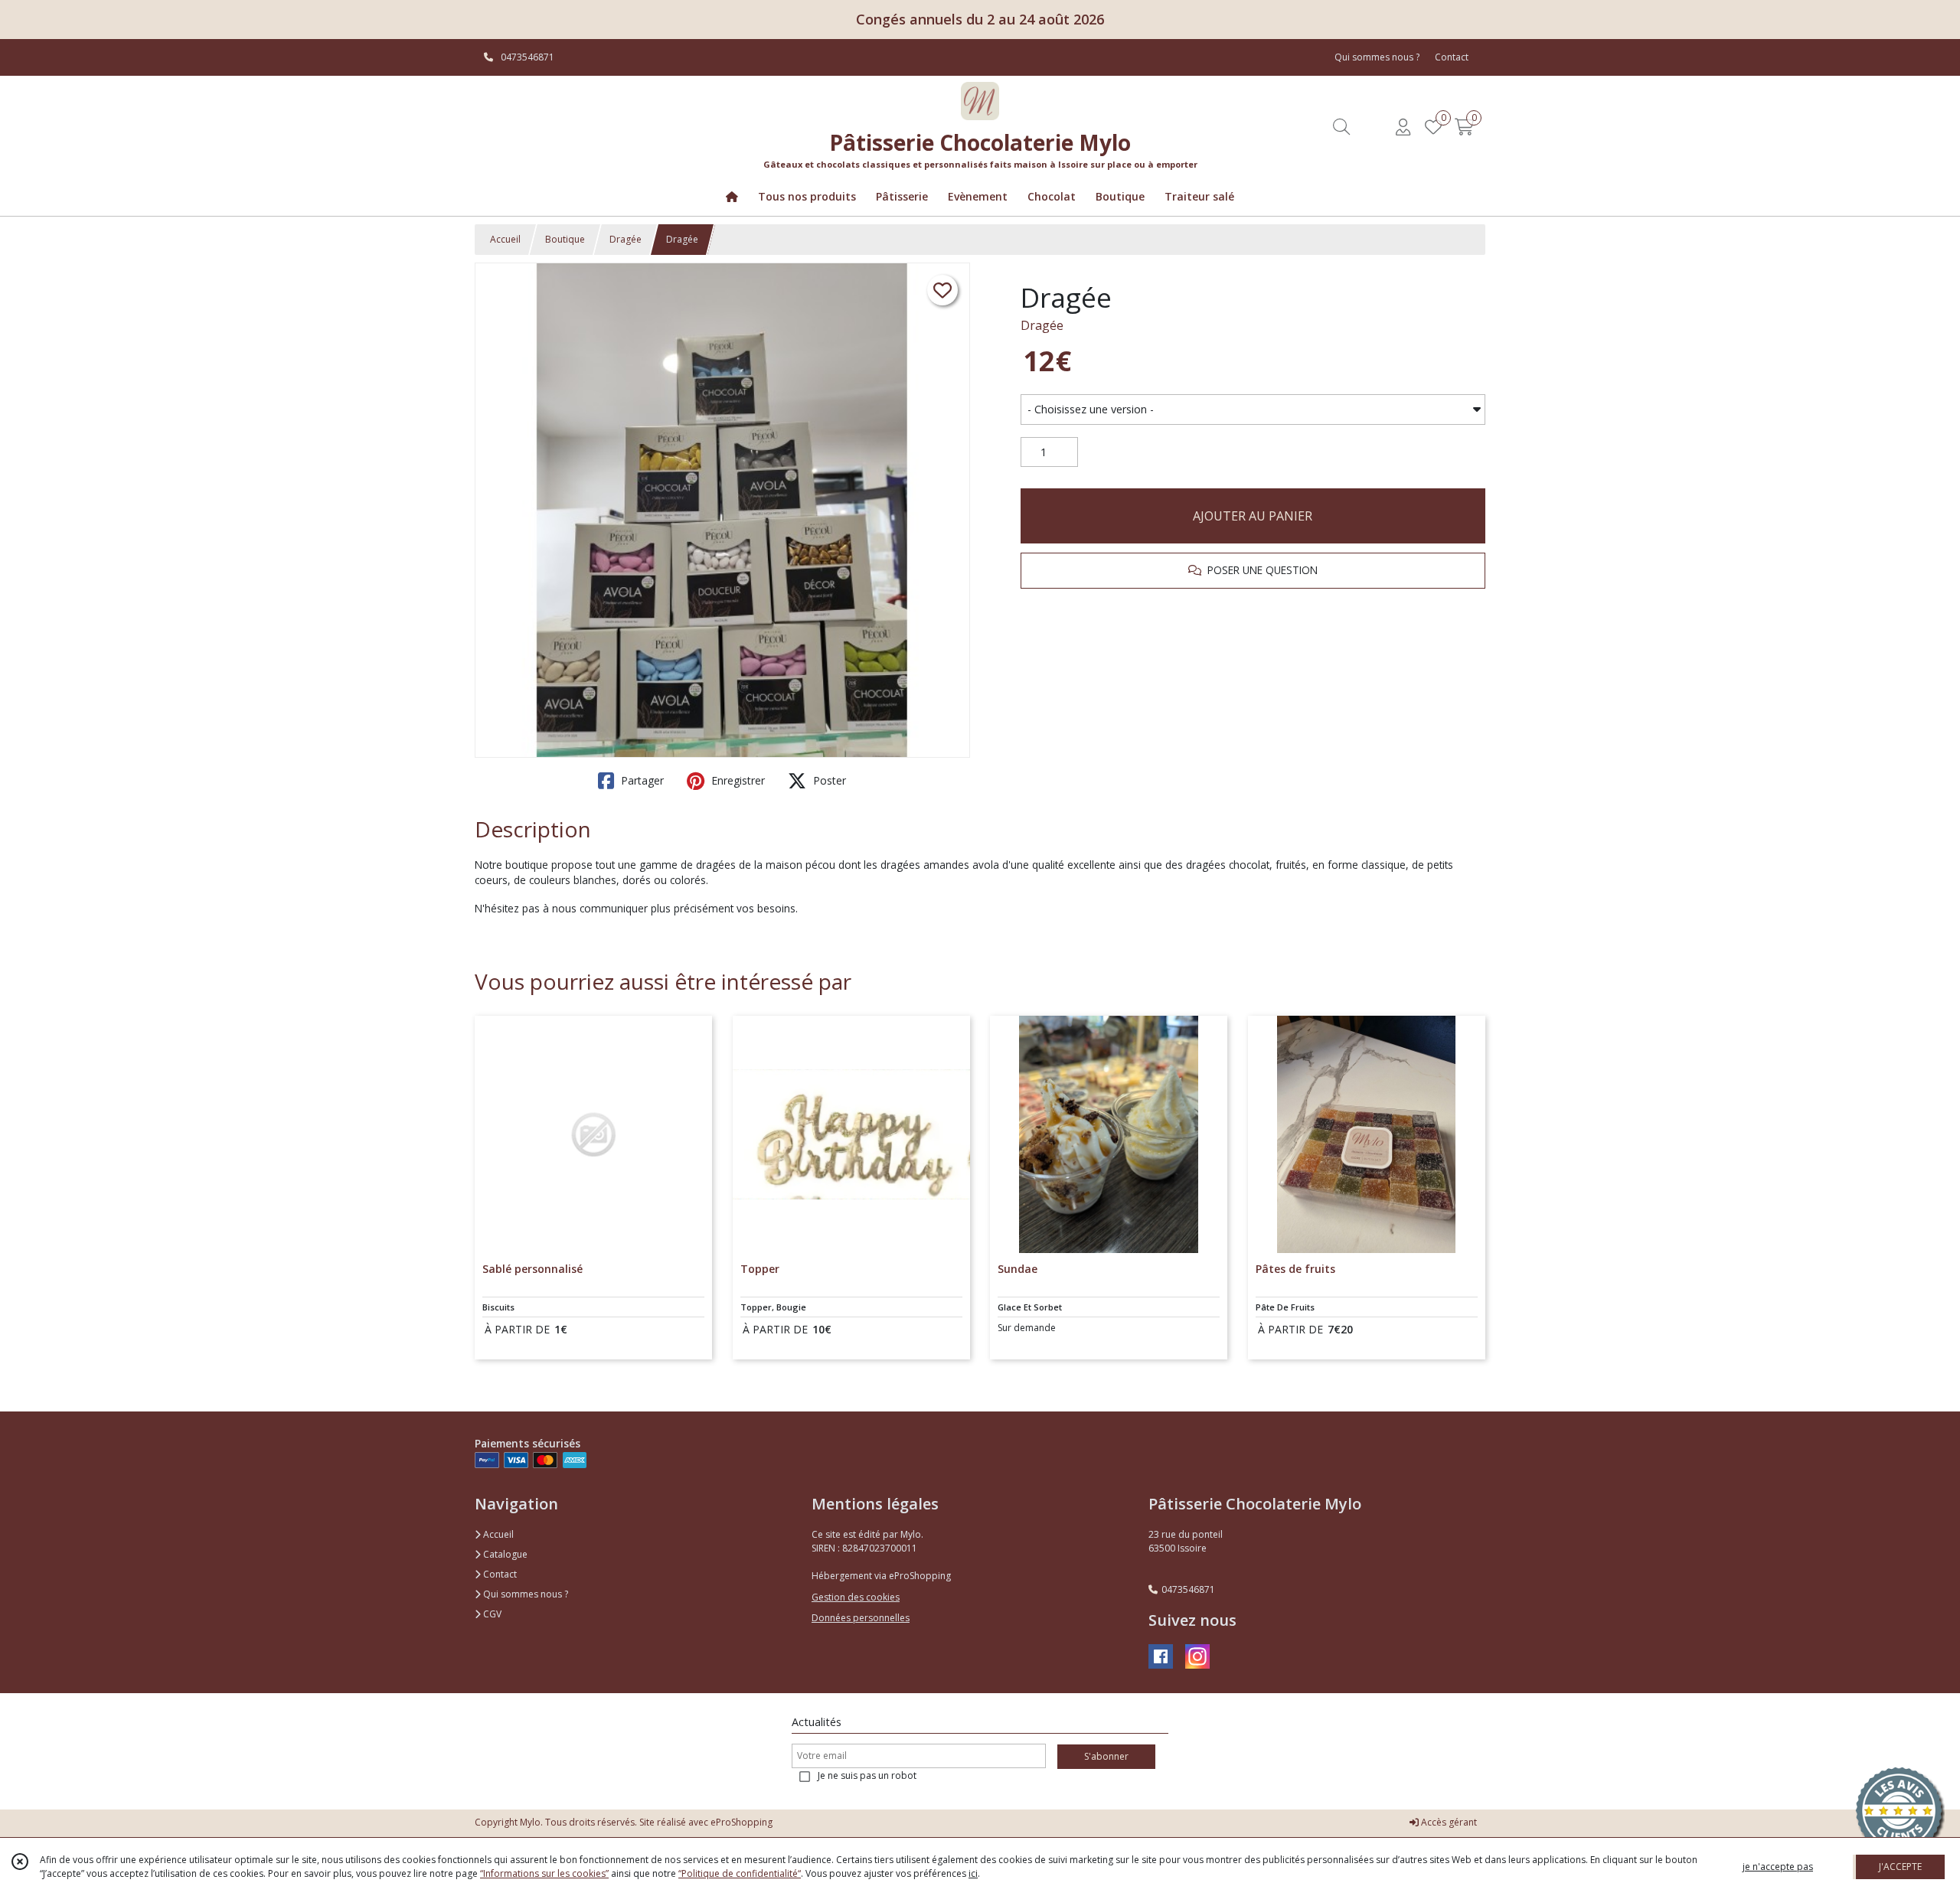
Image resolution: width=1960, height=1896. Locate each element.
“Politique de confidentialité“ (740, 1873)
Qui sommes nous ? (524, 1594)
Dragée (626, 239)
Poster (828, 780)
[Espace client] (1403, 127)
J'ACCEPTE (1900, 1867)
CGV (491, 1614)
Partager (641, 780)
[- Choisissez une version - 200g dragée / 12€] (1253, 410)
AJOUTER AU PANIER (1253, 516)
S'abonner (1106, 1756)
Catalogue (504, 1554)
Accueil (505, 239)
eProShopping (742, 1822)
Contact (1452, 57)
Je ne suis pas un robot (867, 1775)
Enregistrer (737, 780)
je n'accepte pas (1778, 1867)
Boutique (565, 239)
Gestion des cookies (856, 1597)
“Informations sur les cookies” (544, 1873)
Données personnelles (861, 1618)
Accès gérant (1448, 1822)
